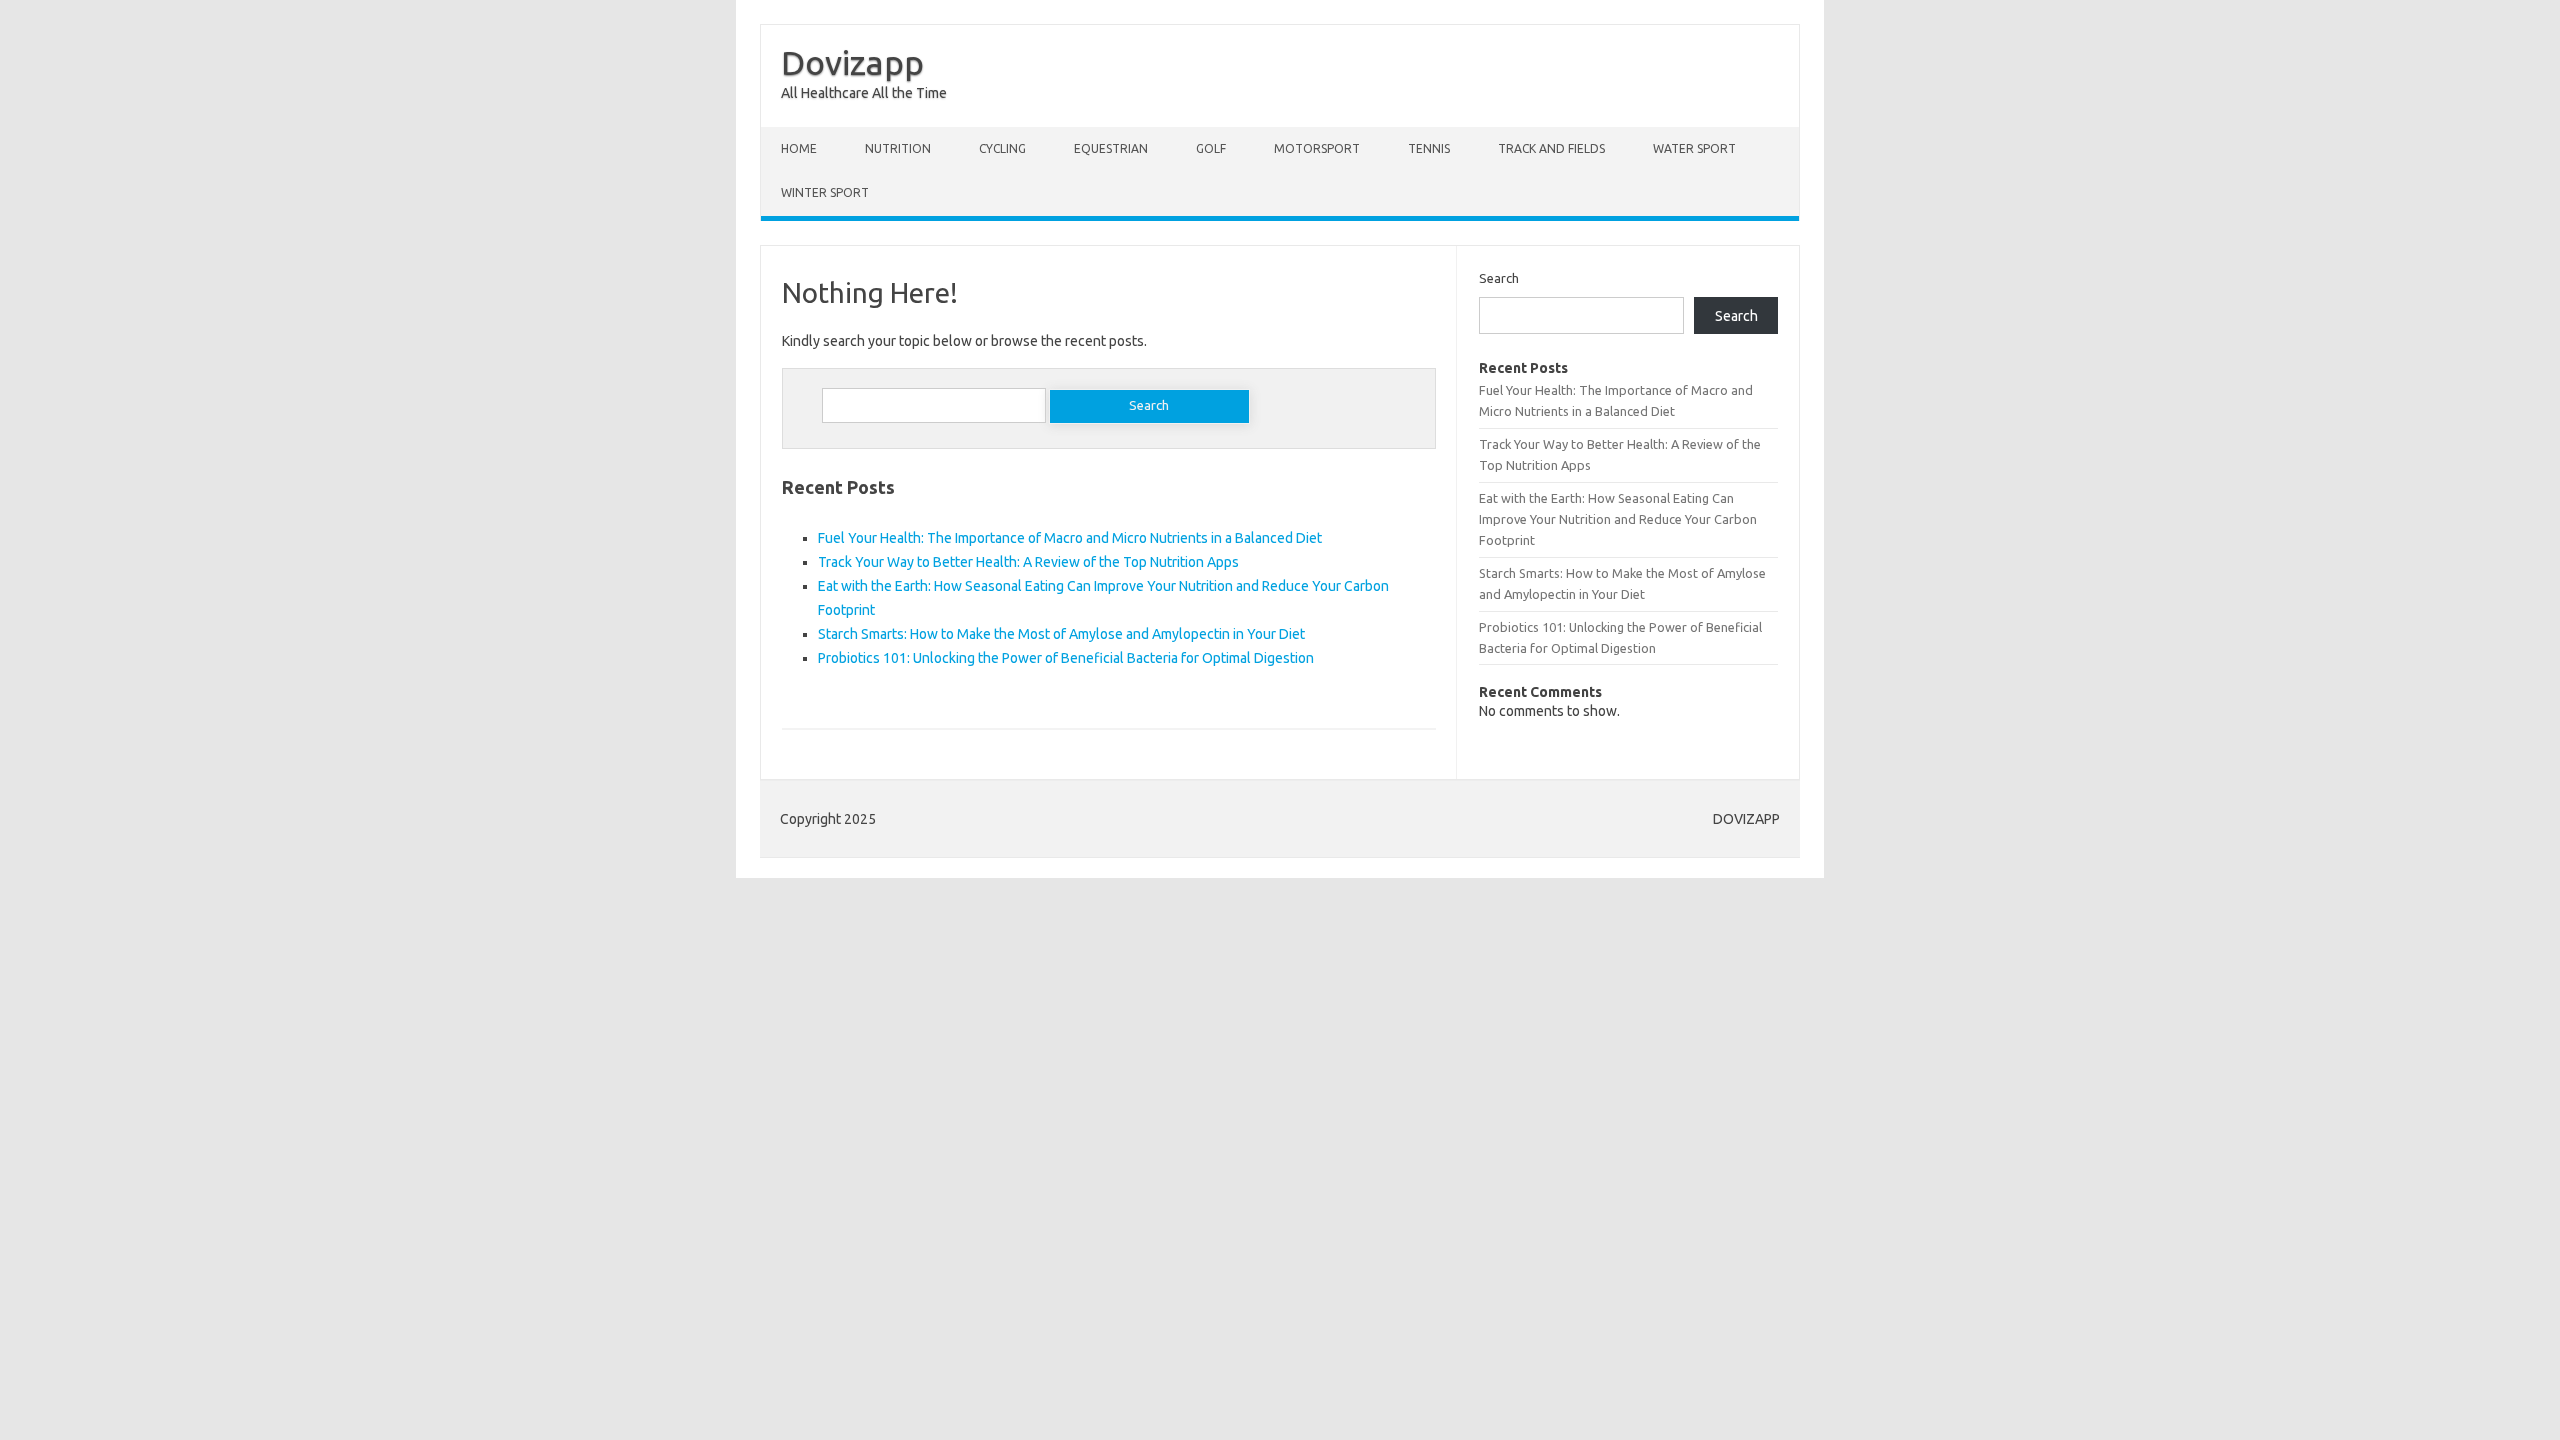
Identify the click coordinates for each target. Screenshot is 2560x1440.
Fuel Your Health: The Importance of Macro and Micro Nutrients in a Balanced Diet (1070, 538)
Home (799, 148)
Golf (1211, 148)
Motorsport (1317, 148)
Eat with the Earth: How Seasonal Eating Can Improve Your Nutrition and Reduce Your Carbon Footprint (1618, 519)
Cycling (1002, 148)
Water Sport (1694, 148)
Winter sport (825, 192)
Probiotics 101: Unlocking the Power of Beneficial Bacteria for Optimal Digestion (1066, 658)
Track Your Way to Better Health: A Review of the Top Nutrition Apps (1028, 562)
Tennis (1429, 148)
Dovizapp (852, 62)
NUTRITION (898, 148)
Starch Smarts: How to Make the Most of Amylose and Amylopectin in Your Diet (1061, 634)
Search (1499, 278)
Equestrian (1111, 148)
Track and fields (1551, 148)
